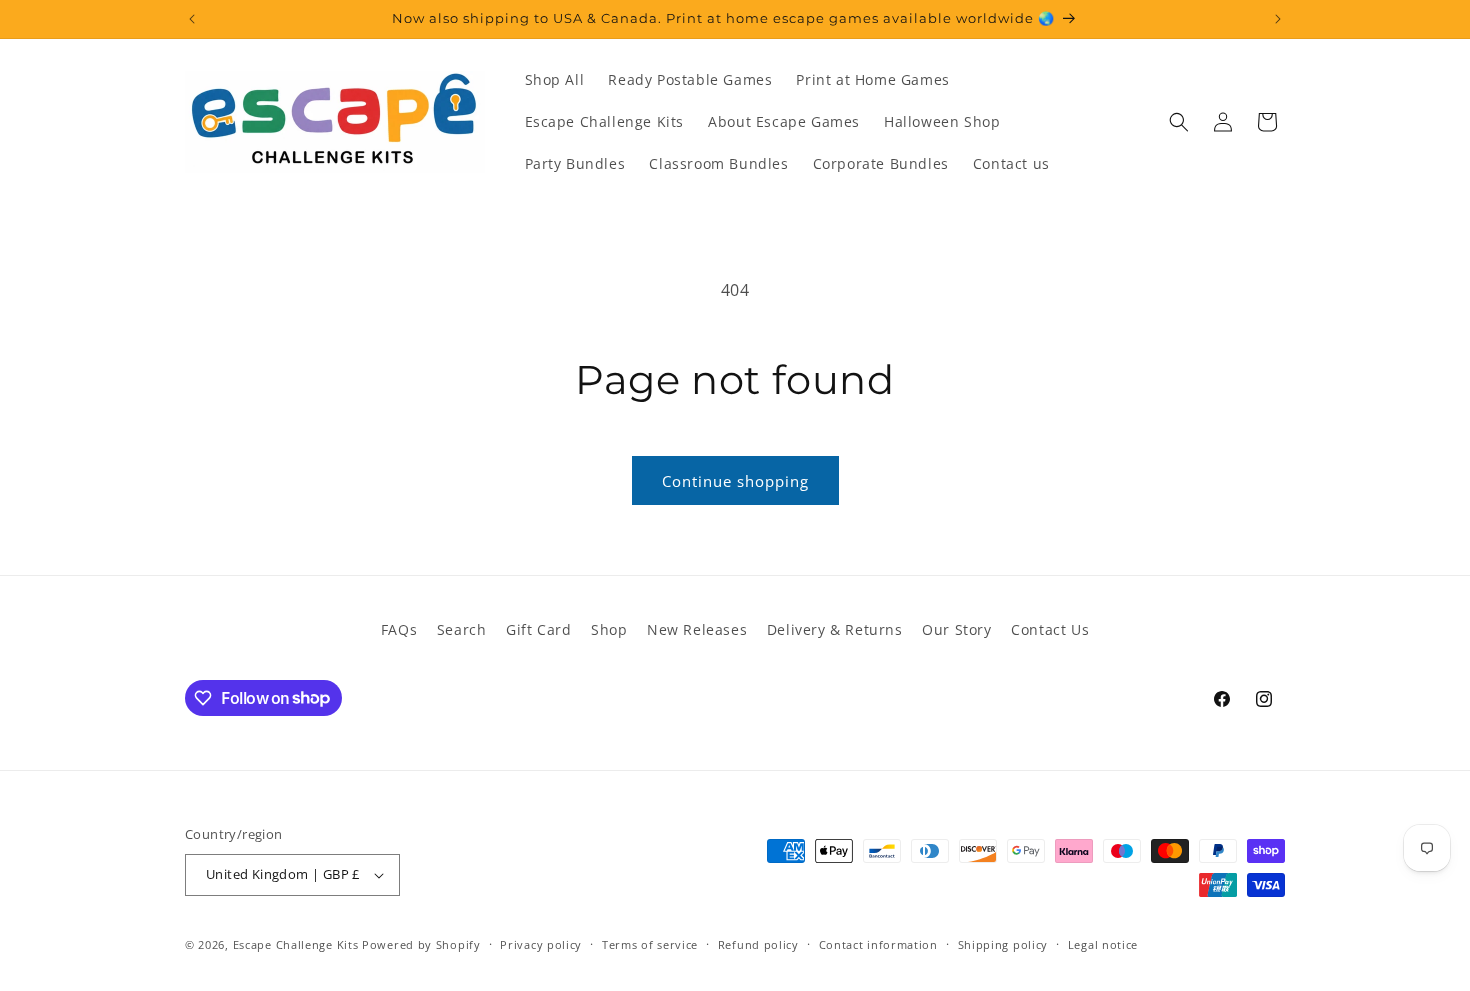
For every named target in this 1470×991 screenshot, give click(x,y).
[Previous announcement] (192, 19)
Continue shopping (735, 481)
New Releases (697, 629)
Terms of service (650, 944)
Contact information (878, 944)
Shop (609, 629)
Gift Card (538, 629)
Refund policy (758, 944)
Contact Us (1050, 629)
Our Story (956, 629)
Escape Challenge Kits (296, 944)
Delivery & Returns (835, 629)
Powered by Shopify (421, 944)
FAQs (399, 629)
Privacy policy (541, 944)
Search (462, 629)
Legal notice (1103, 944)
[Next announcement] (1278, 19)
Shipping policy (1003, 944)
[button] (1179, 122)
